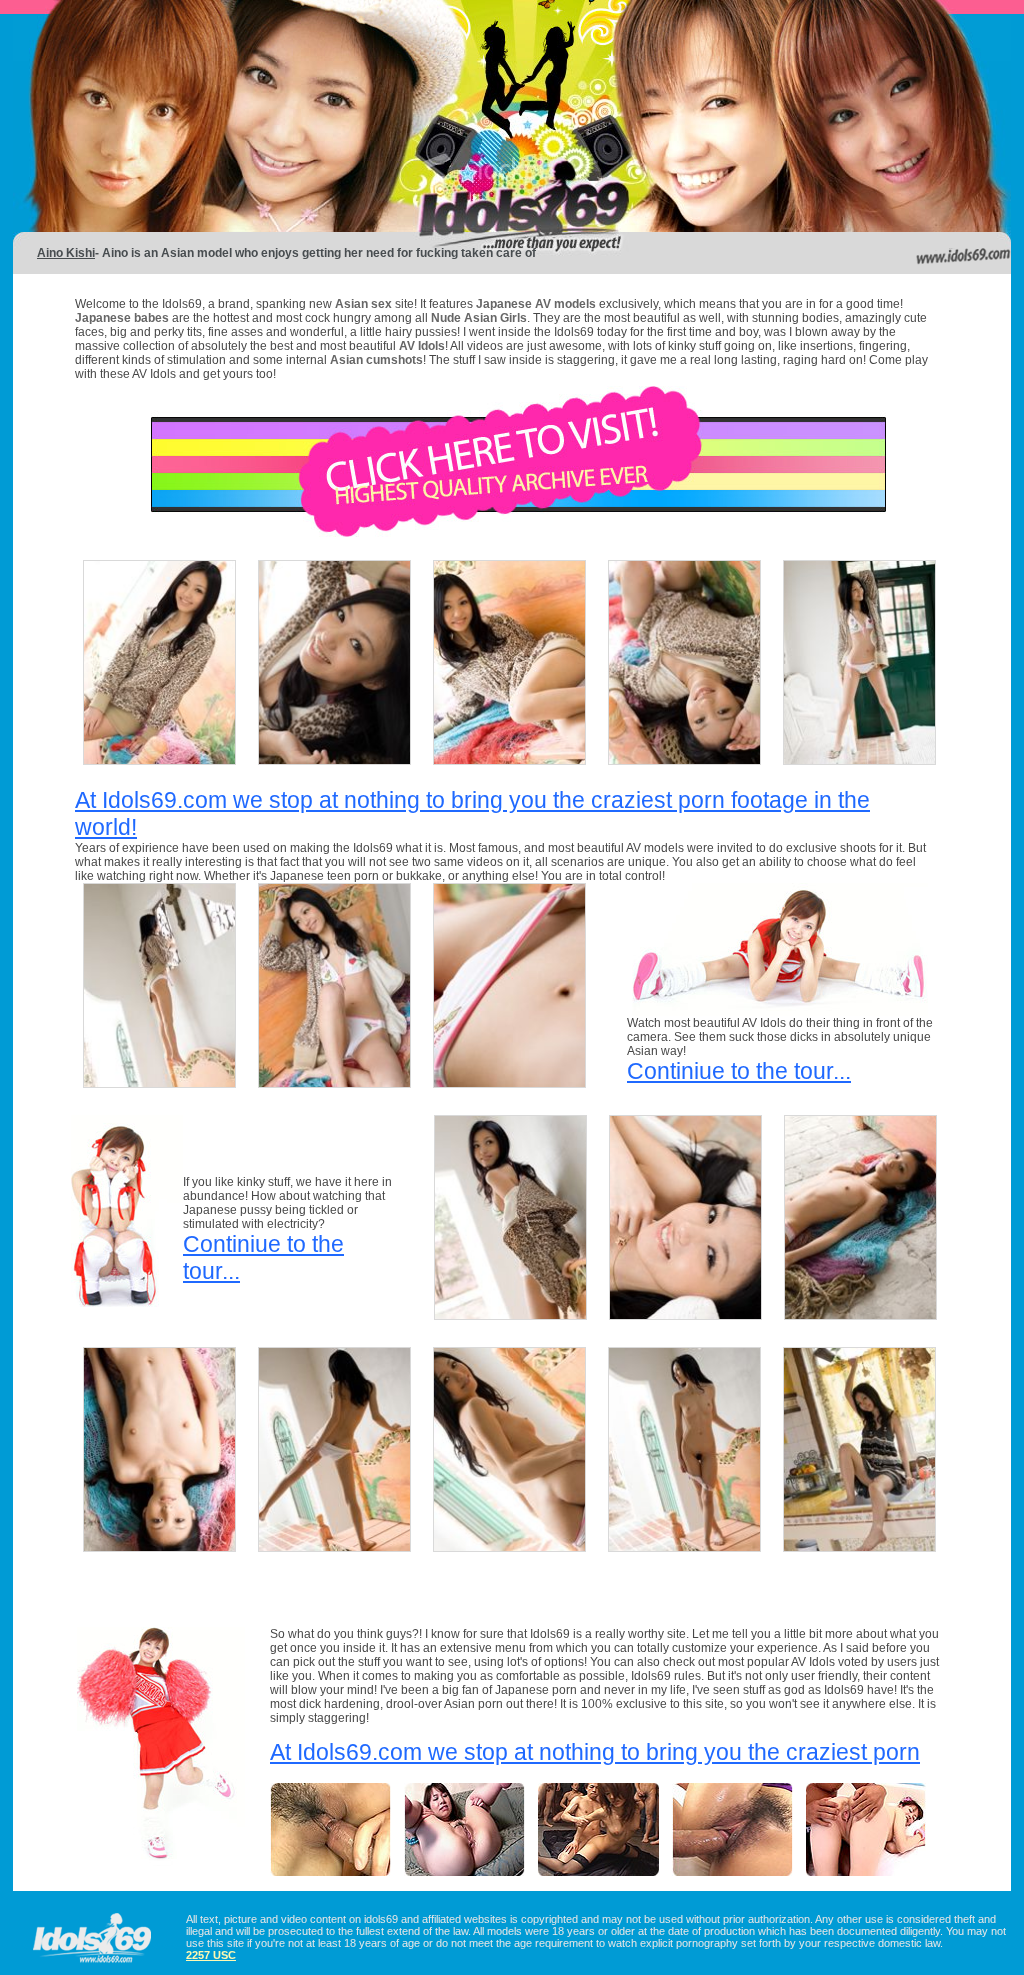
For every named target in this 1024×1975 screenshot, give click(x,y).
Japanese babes (122, 318)
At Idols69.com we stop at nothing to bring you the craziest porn (595, 1752)
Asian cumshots (376, 360)
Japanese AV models (536, 304)
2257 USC (211, 1955)
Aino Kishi (66, 253)
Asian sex (365, 304)
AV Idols (422, 346)
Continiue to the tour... (739, 1071)
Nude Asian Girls (479, 318)
